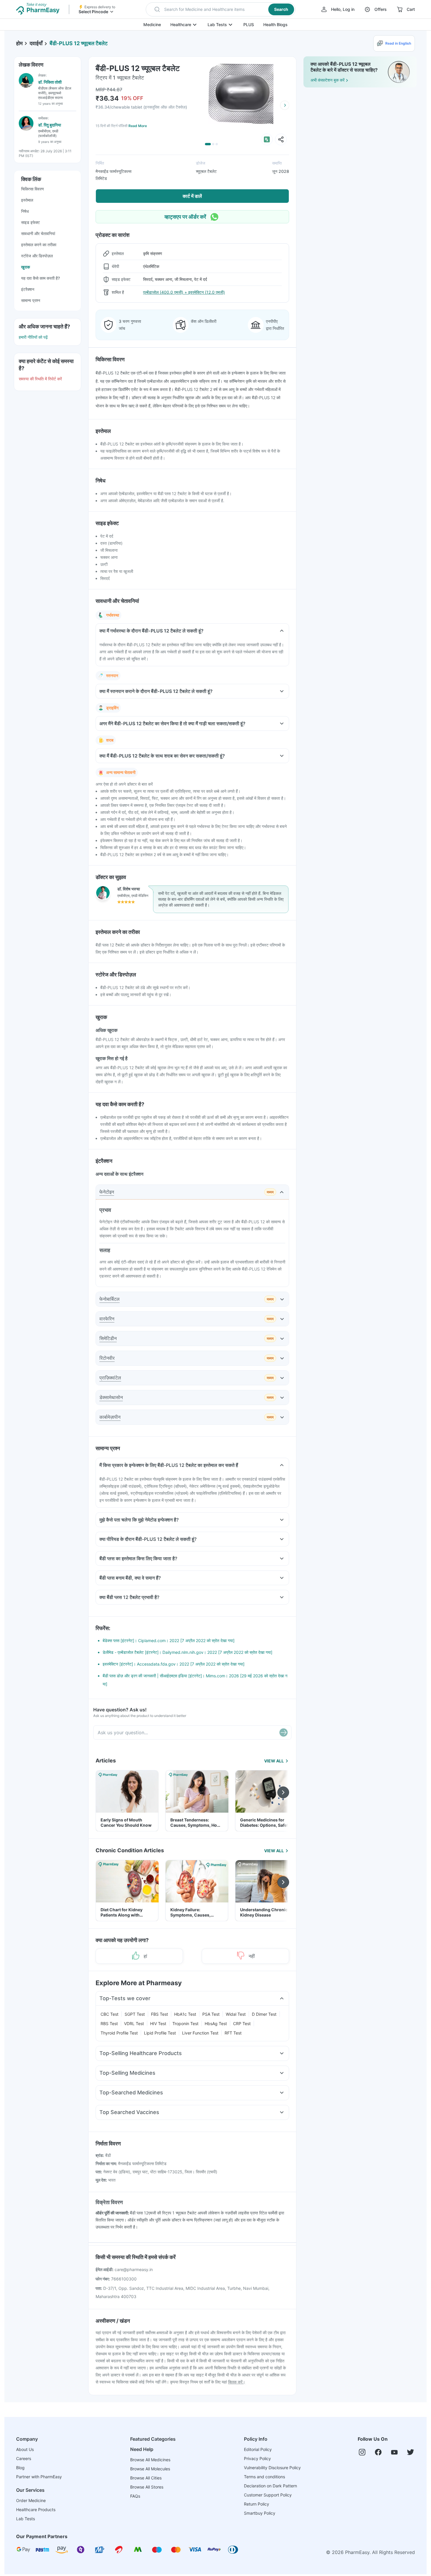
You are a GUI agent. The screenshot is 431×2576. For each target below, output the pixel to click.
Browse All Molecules (150, 2469)
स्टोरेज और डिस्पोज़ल (37, 256)
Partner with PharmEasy (39, 2477)
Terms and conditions (264, 2477)
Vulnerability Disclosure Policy (272, 2468)
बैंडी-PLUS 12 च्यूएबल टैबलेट (79, 43)
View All (274, 1761)
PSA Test (211, 2014)
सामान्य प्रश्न (31, 300)
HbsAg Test (216, 2023)
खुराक (26, 267)
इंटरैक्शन (28, 289)
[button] (221, 9)
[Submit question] (284, 1732)
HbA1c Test (185, 2014)
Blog (20, 2468)
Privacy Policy (257, 2458)
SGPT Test (135, 2014)
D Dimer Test (264, 2014)
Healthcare (181, 25)
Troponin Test (185, 2023)
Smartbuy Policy (260, 2513)
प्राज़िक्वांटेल (110, 1378)
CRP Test (242, 2023)
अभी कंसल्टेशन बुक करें (328, 80)
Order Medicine (31, 2500)
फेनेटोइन (107, 1192)
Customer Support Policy (268, 2495)
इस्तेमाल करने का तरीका (39, 245)
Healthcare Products (36, 2510)
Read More (138, 126)
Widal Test (236, 2014)
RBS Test (109, 2023)
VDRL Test (134, 2023)
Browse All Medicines (150, 2460)
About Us (25, 2449)
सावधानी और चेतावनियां (38, 233)
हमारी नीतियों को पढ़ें (33, 337)
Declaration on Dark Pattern (270, 2486)
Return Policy (257, 2504)
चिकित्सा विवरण (33, 189)
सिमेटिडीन (108, 1338)
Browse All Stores (147, 2487)
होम (19, 43)
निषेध (25, 211)
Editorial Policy (258, 2449)
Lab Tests (217, 25)
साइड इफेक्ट (30, 222)
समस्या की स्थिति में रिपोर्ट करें (40, 379)
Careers (24, 2458)
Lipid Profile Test (160, 2033)
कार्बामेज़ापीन (110, 1417)
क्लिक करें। (237, 2382)
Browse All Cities (146, 2478)
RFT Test (233, 2033)
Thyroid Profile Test (119, 2033)
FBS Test (159, 2014)
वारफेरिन (107, 1319)
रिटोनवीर (107, 1358)
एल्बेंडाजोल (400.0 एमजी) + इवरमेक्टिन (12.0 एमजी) (184, 292)
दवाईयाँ (36, 43)
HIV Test (158, 2023)
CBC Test (110, 2014)
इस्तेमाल (27, 200)
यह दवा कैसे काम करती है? (40, 278)
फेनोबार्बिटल (110, 1299)
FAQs (135, 2496)
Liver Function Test (200, 2033)
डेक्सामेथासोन (111, 1397)
